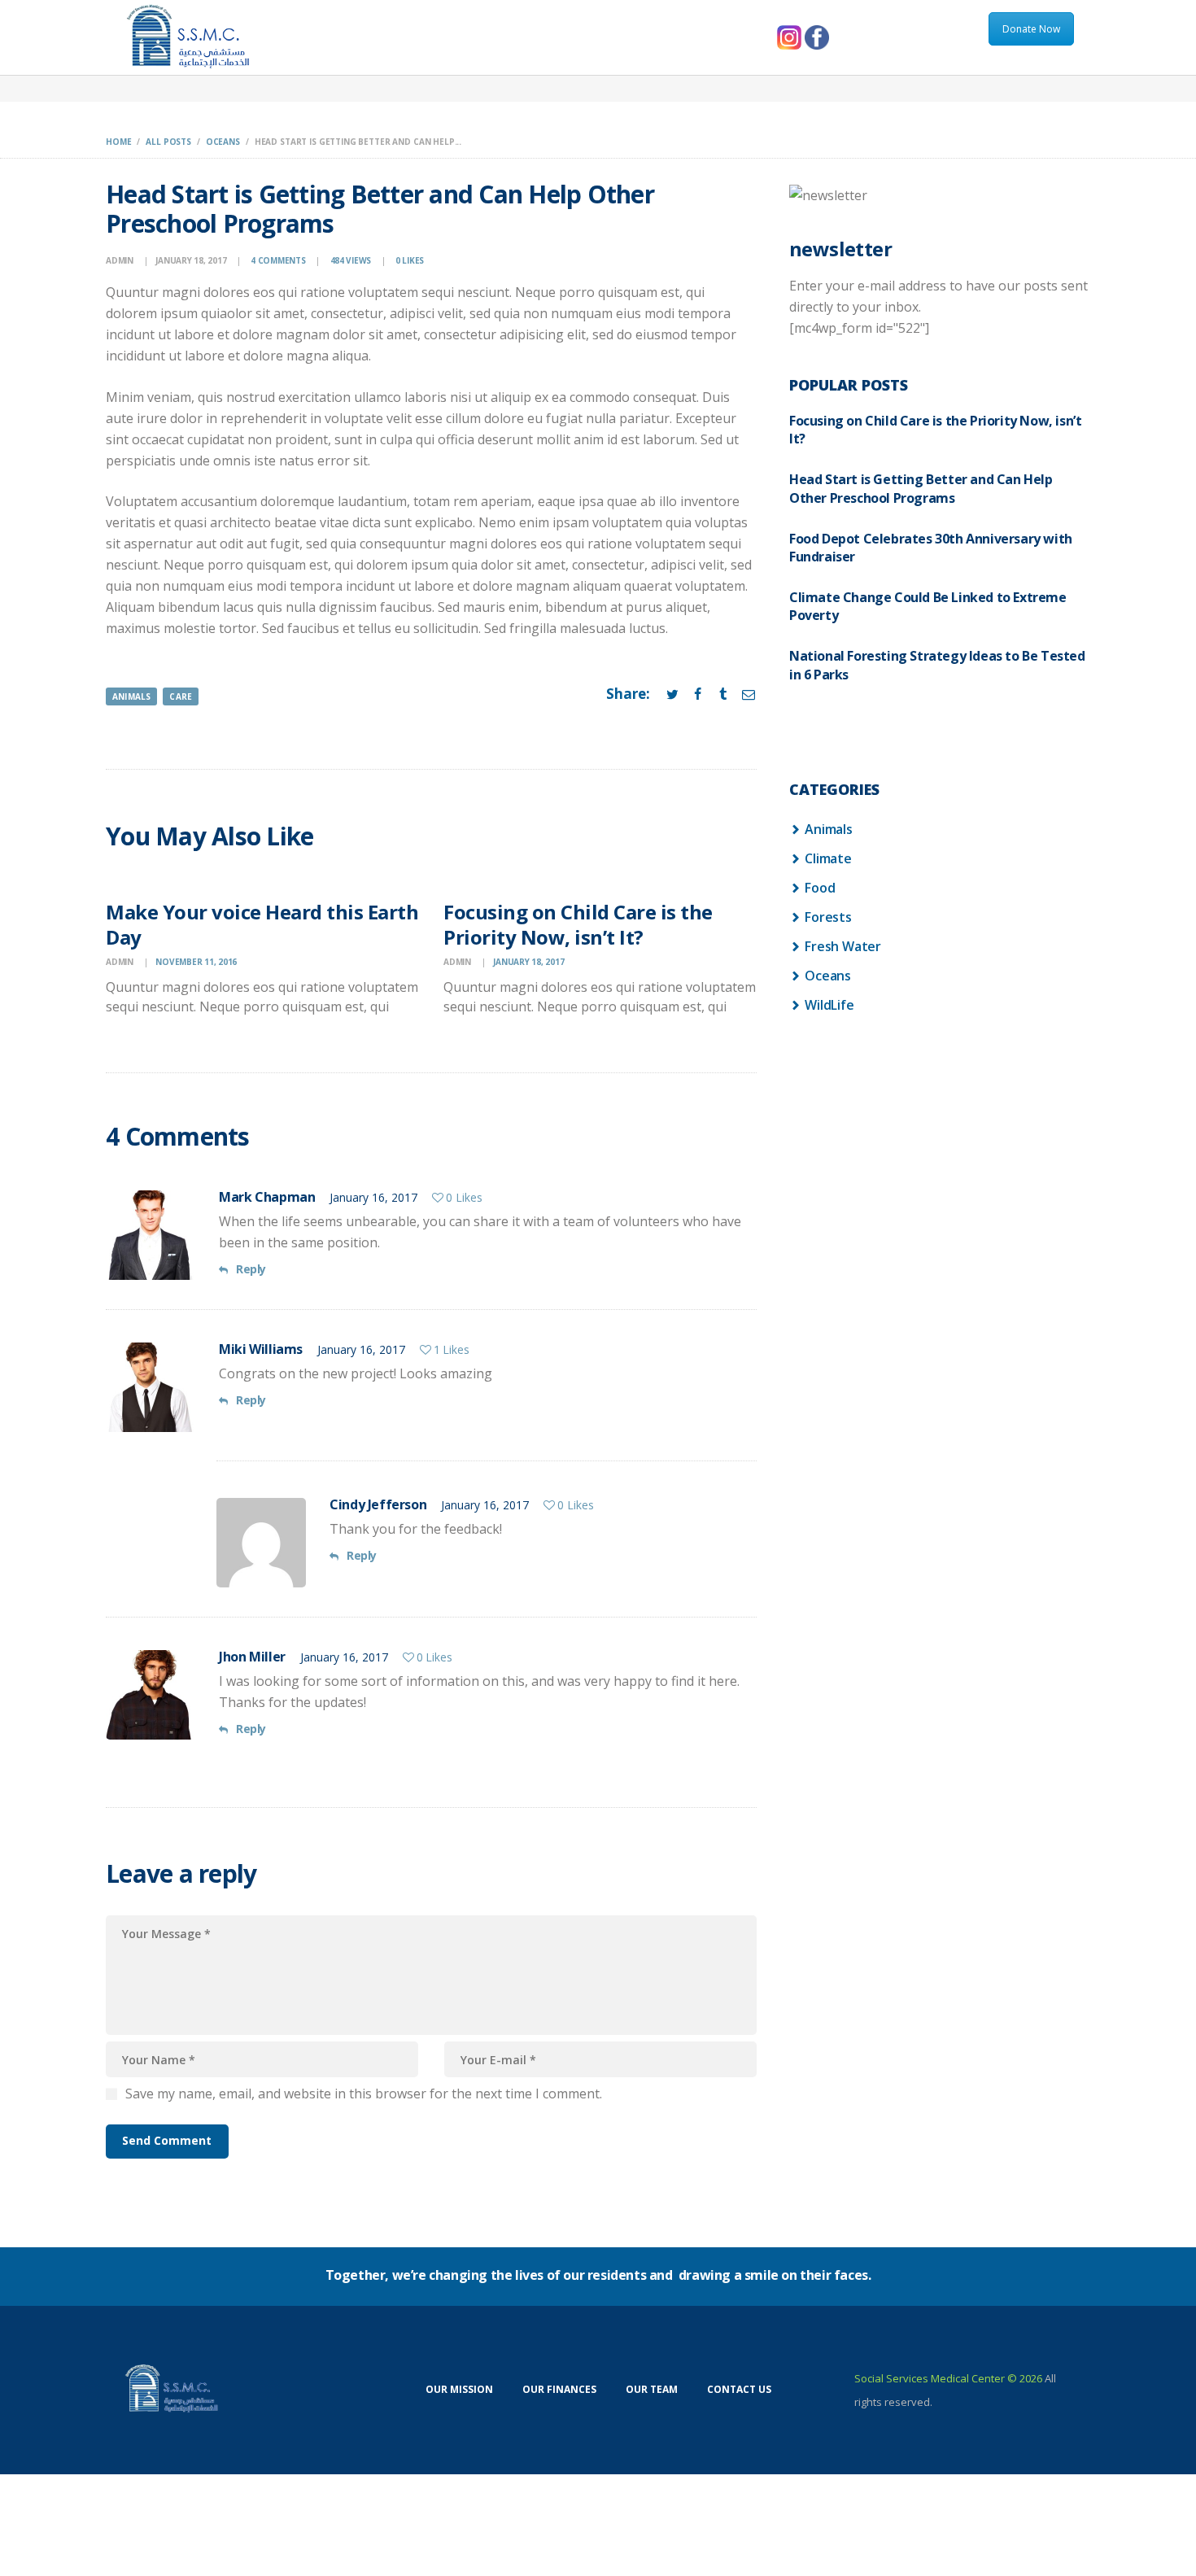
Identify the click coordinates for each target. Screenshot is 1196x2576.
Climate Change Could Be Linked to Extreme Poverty (928, 606)
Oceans (223, 142)
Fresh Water (843, 946)
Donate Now (1031, 29)
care (181, 696)
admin (121, 260)
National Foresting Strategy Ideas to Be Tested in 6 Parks (937, 665)
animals (131, 696)
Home (118, 142)
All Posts (168, 142)
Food (820, 888)
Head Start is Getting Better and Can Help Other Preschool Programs (921, 488)
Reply (251, 1269)
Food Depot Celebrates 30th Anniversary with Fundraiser (931, 548)
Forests (828, 917)
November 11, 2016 (196, 962)
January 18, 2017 (191, 260)
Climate (828, 858)
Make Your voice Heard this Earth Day (262, 924)
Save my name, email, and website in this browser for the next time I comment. (364, 2094)
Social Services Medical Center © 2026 (948, 2378)
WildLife (829, 1005)
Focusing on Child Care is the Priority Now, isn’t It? (578, 924)
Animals (829, 829)
